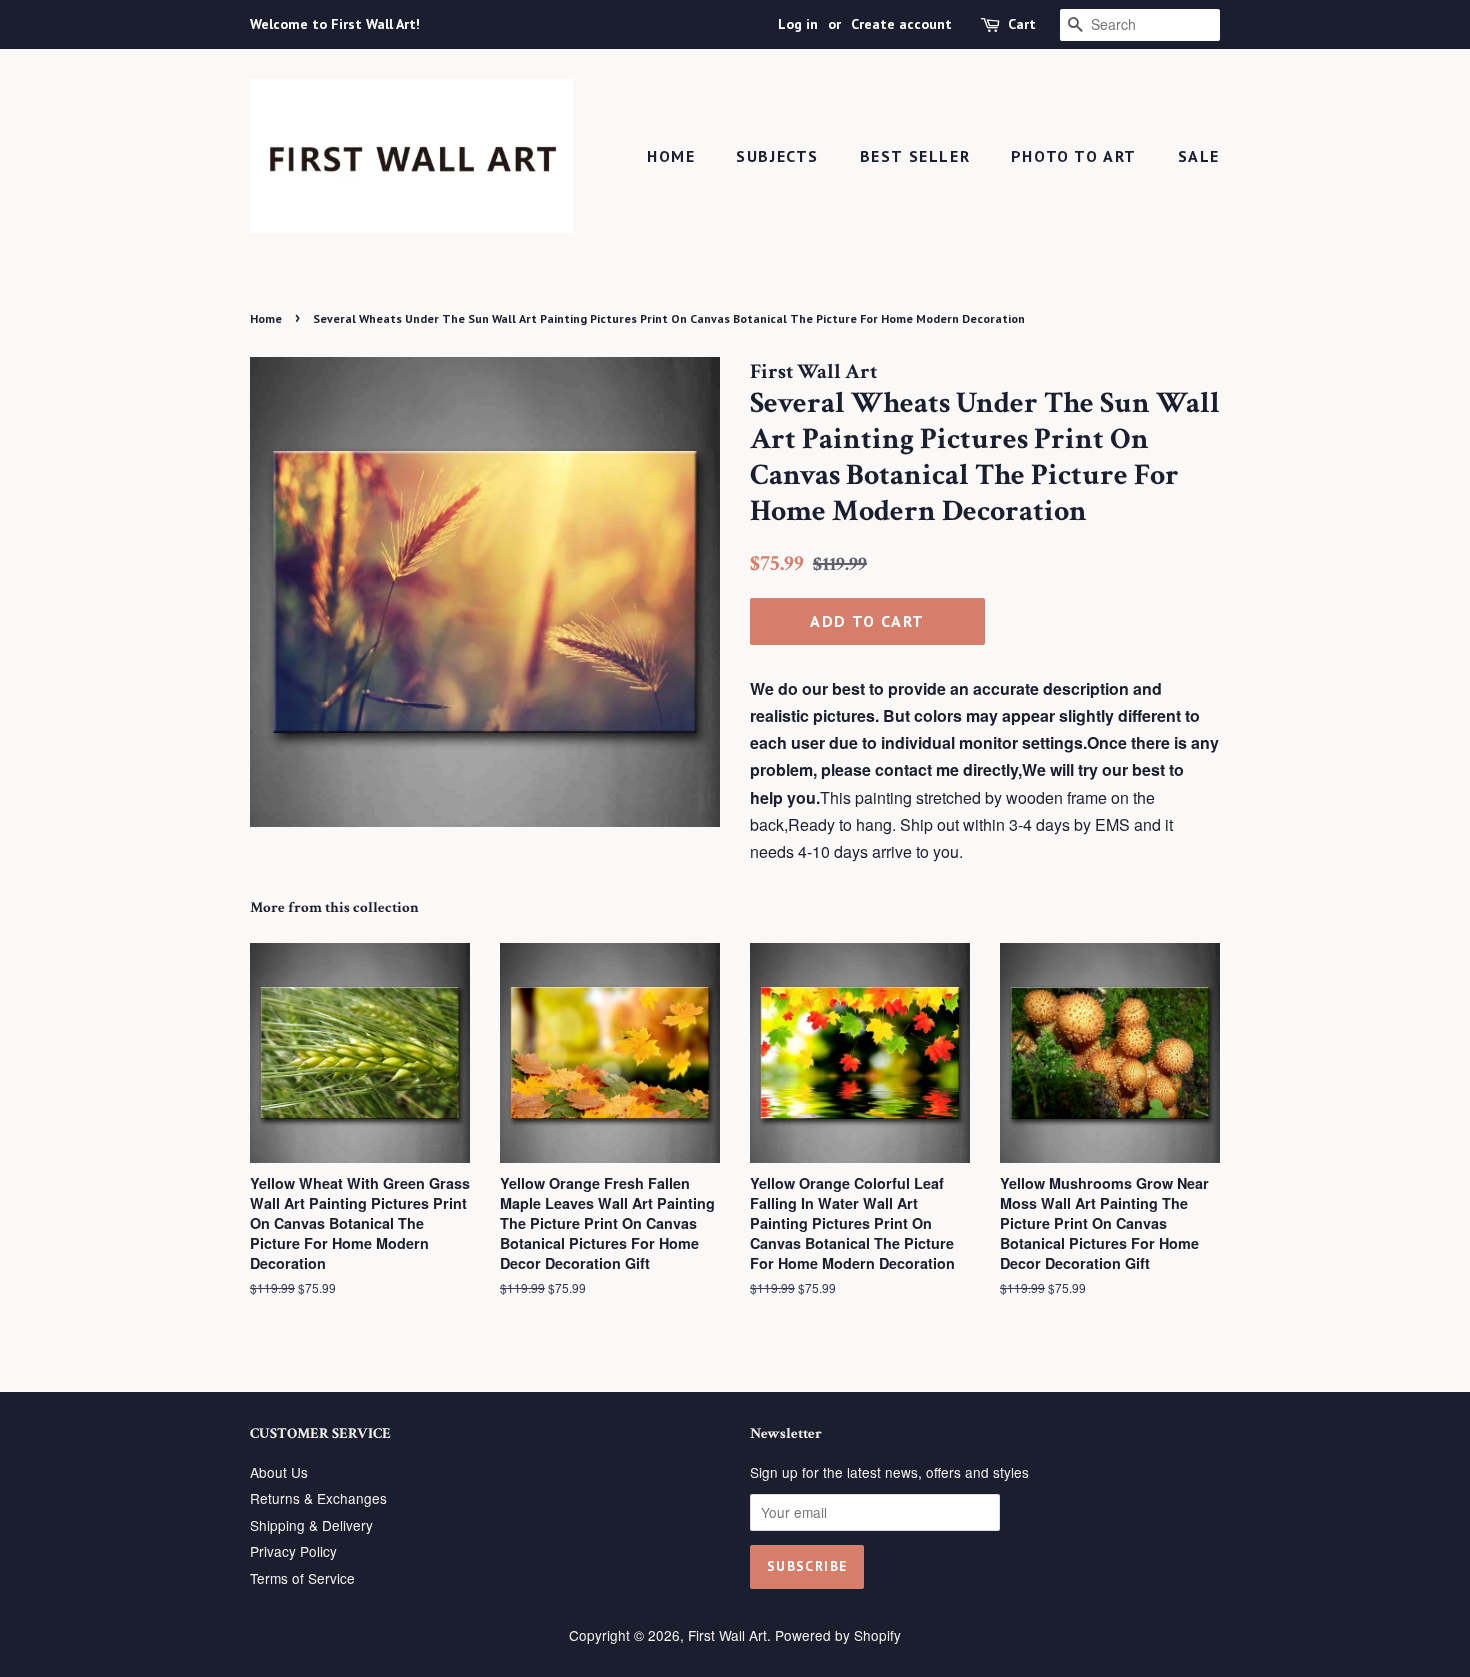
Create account (901, 24)
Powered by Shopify (838, 1635)
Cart (1022, 24)
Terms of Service (302, 1578)
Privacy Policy (293, 1551)
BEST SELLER (915, 156)
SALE (1199, 156)
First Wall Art (727, 1635)
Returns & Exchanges (318, 1498)
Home (671, 156)
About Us (279, 1472)
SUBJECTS (777, 156)
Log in (798, 24)
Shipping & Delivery (311, 1525)
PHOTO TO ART (1074, 156)
